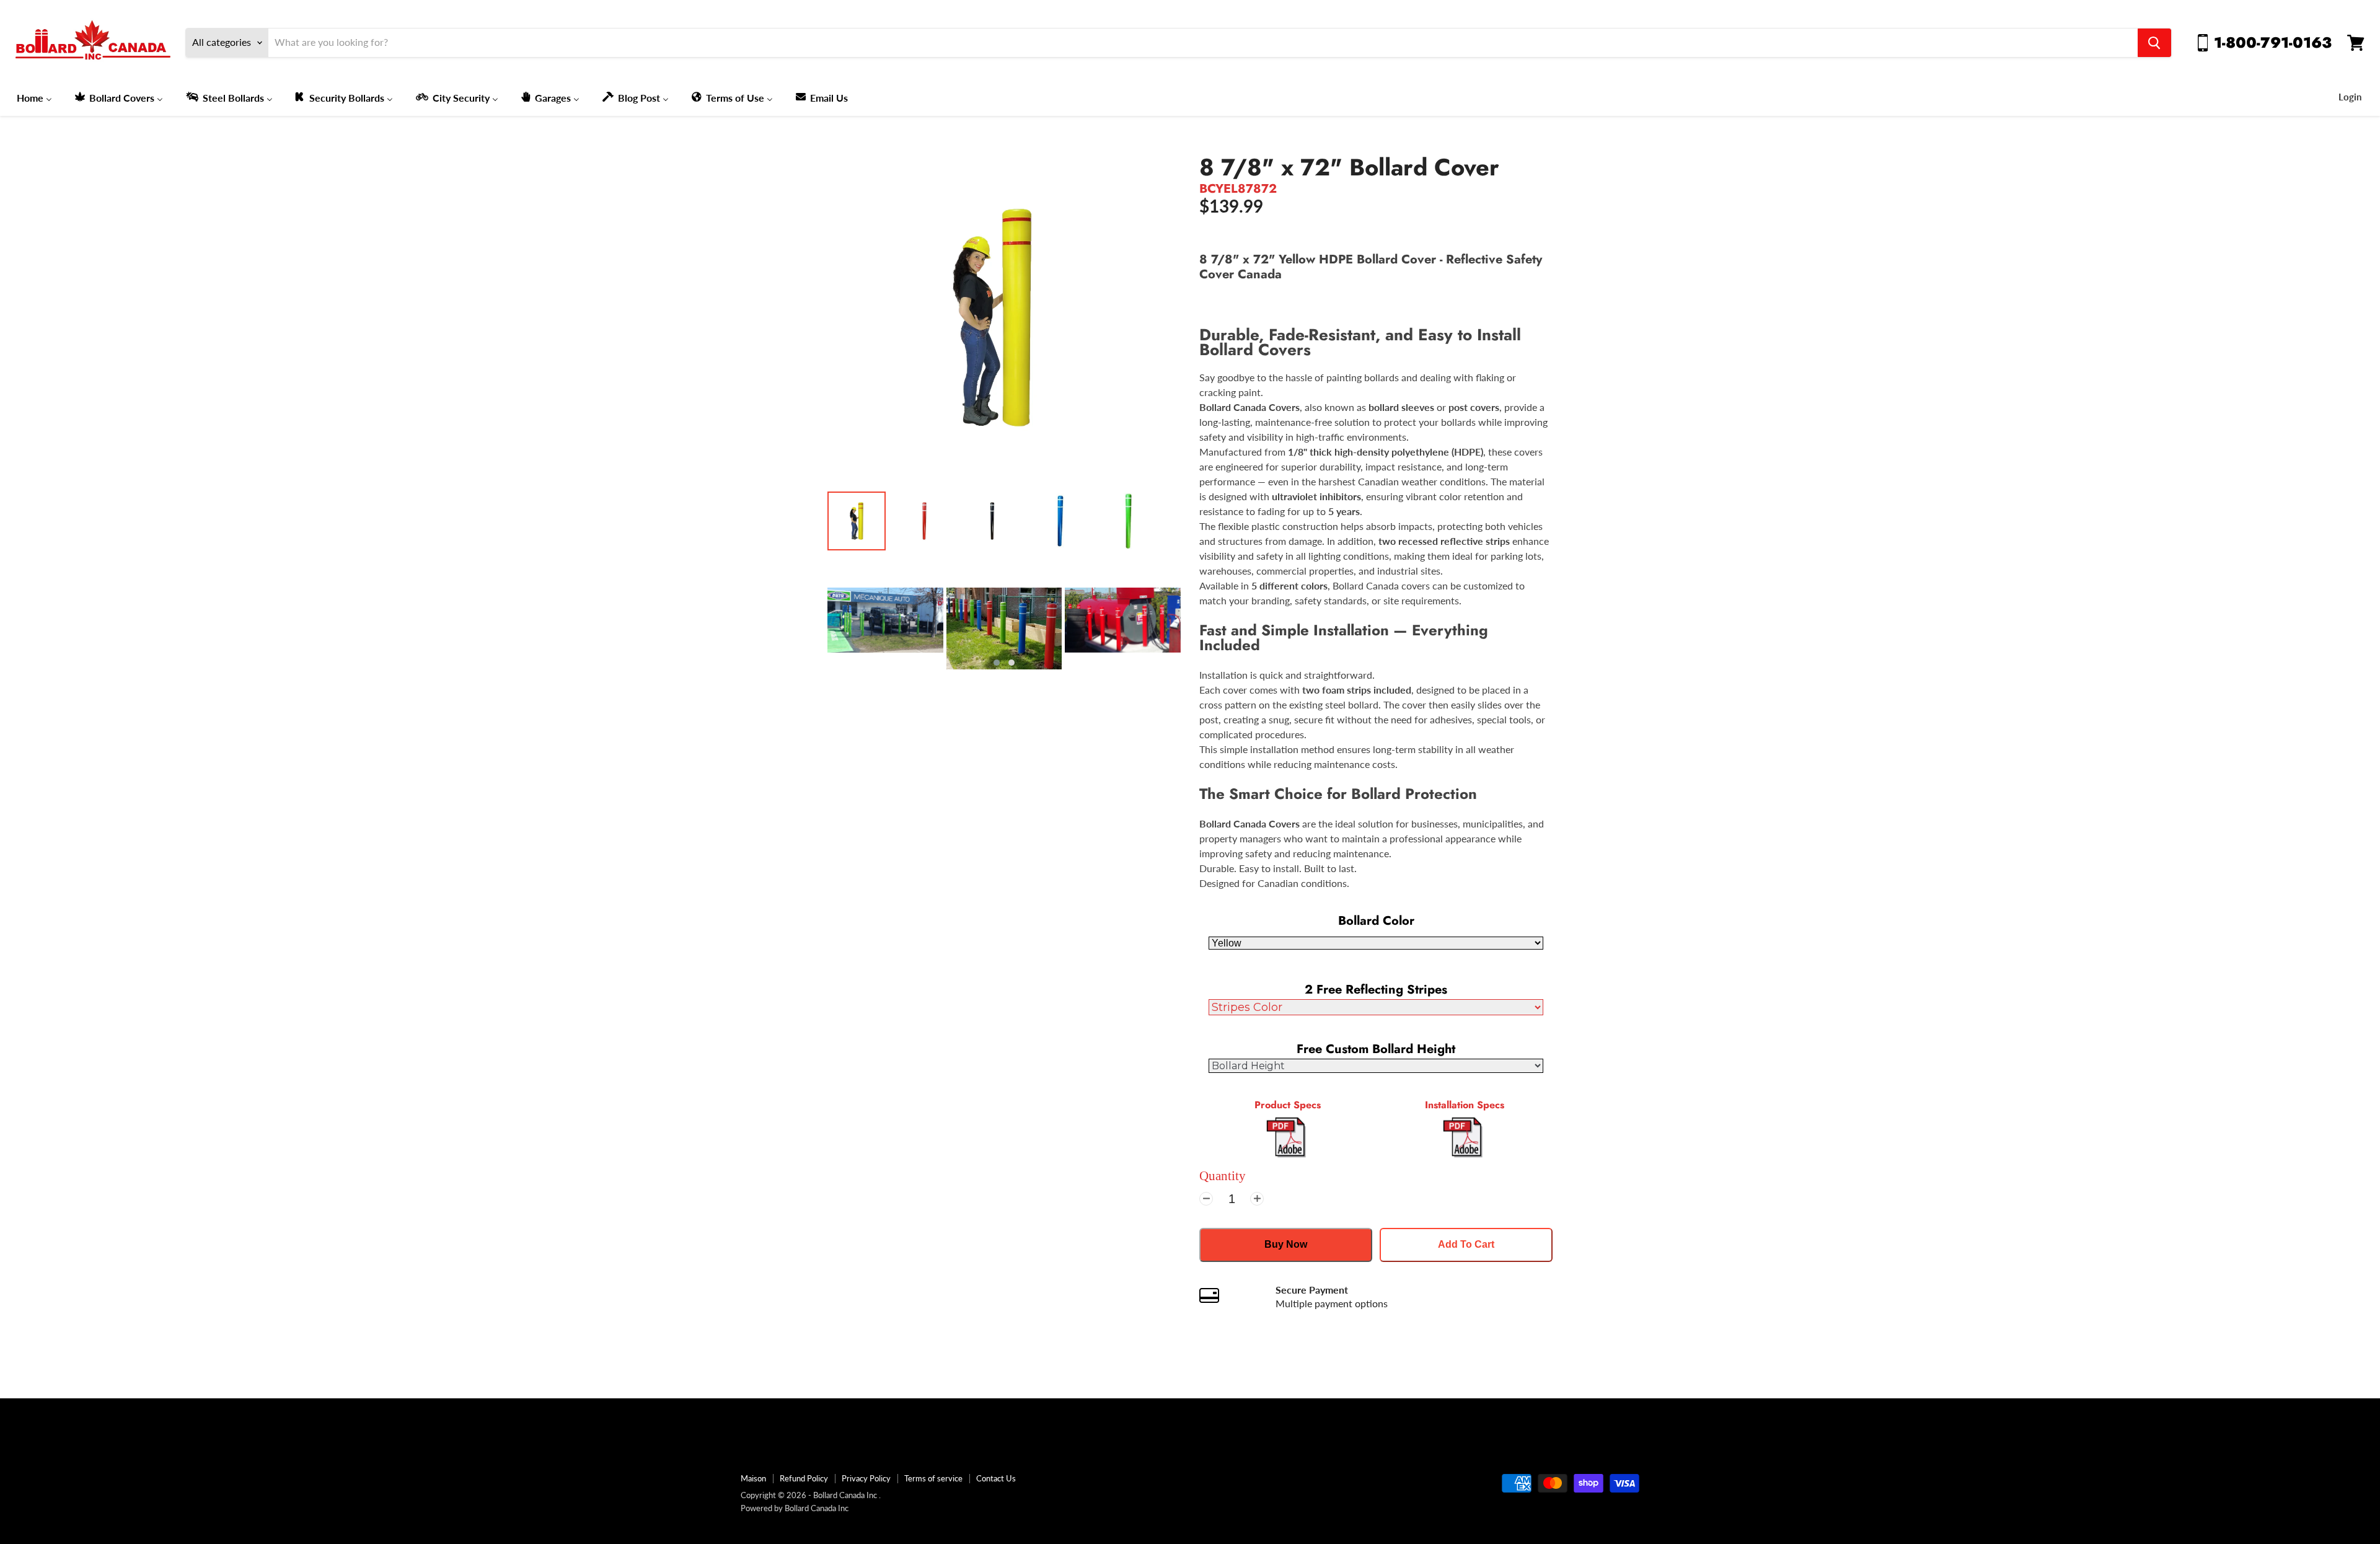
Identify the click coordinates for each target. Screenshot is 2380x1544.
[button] (997, 663)
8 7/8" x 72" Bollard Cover (1349, 167)
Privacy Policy (866, 1478)
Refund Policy (804, 1478)
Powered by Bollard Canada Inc (795, 1508)
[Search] (2154, 43)
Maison (753, 1478)
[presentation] (809, 629)
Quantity (1223, 1176)
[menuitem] (34, 97)
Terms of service (933, 1478)
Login (2350, 97)
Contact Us (996, 1478)
